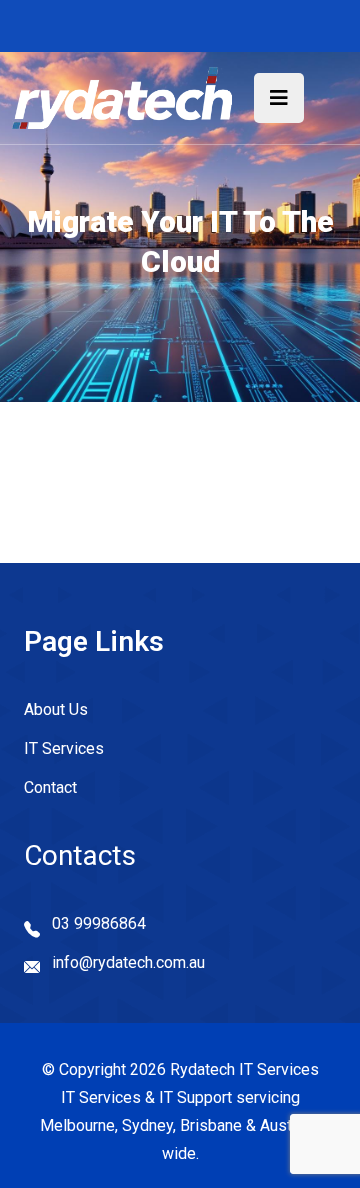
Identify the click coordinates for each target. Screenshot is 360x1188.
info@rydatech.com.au (128, 962)
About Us (56, 709)
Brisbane (211, 1125)
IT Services (64, 748)
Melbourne (77, 1125)
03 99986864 (99, 923)
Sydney (147, 1125)
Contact (50, 787)
